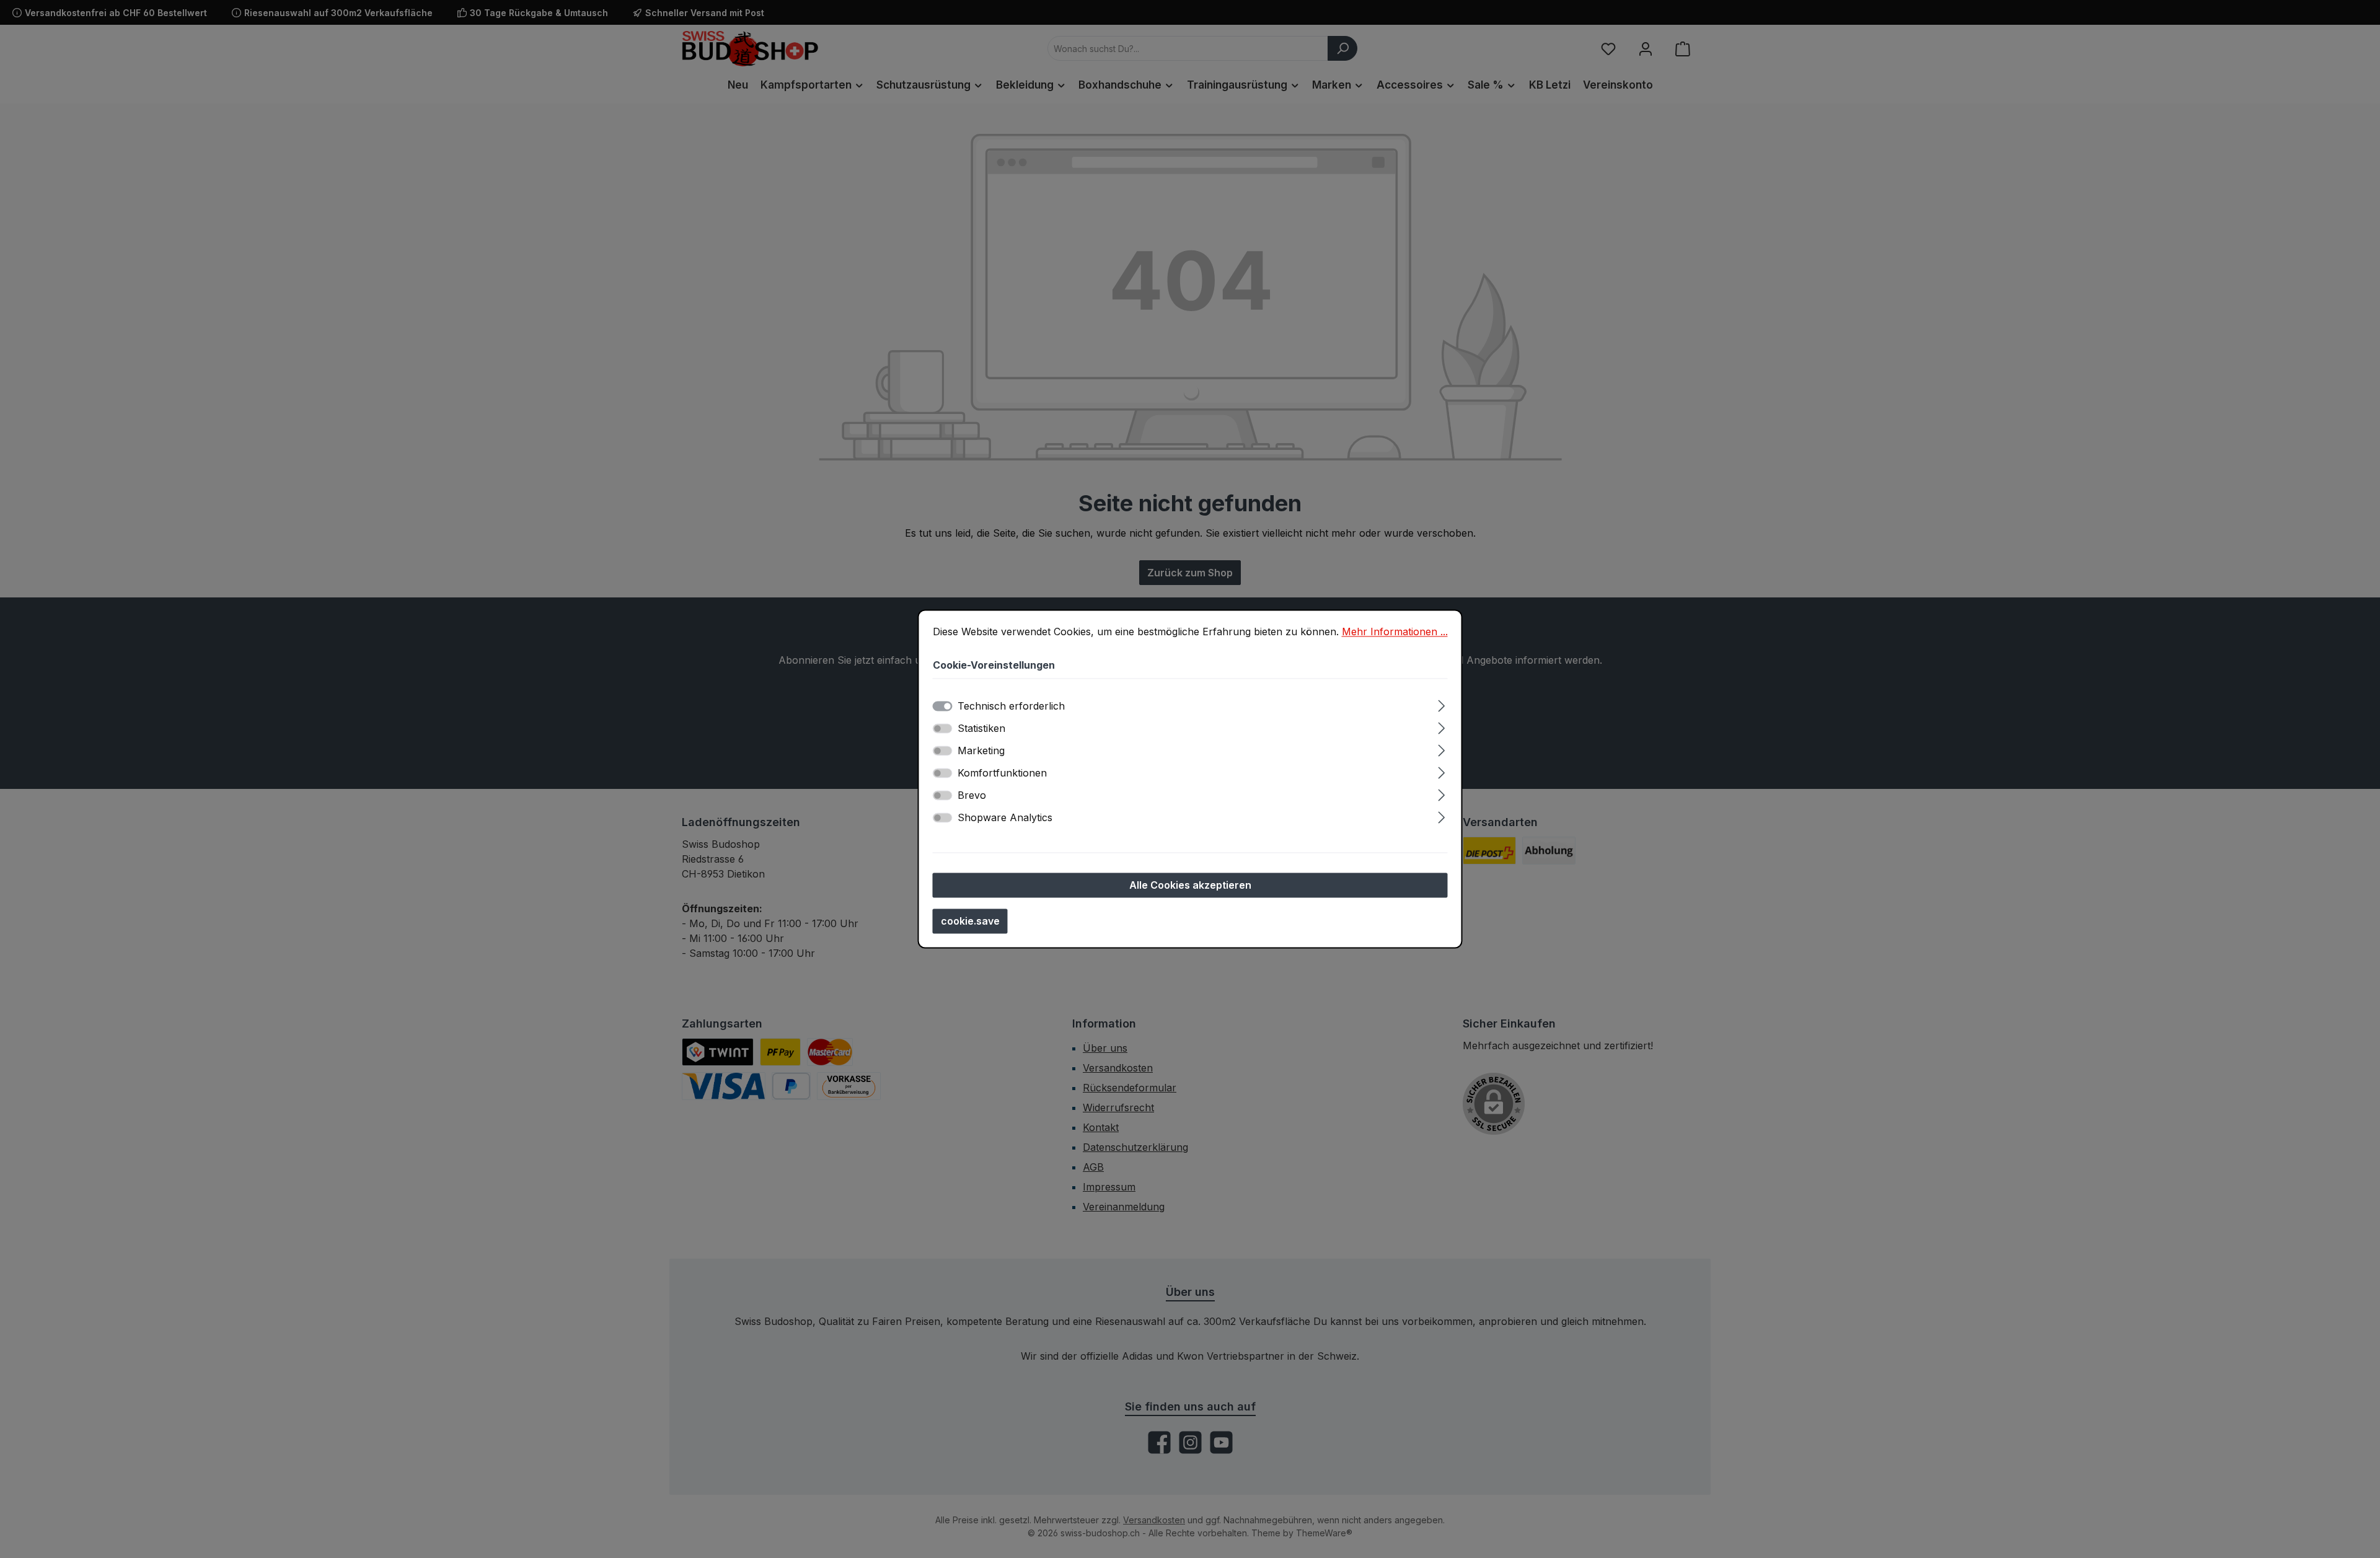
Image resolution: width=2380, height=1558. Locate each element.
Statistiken (981, 729)
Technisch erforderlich (1011, 706)
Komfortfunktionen (1002, 773)
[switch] (943, 729)
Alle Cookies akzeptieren (1190, 886)
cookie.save (970, 922)
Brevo (972, 796)
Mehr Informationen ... (1395, 632)
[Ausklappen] (1441, 704)
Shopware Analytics (1005, 818)
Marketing (981, 751)
